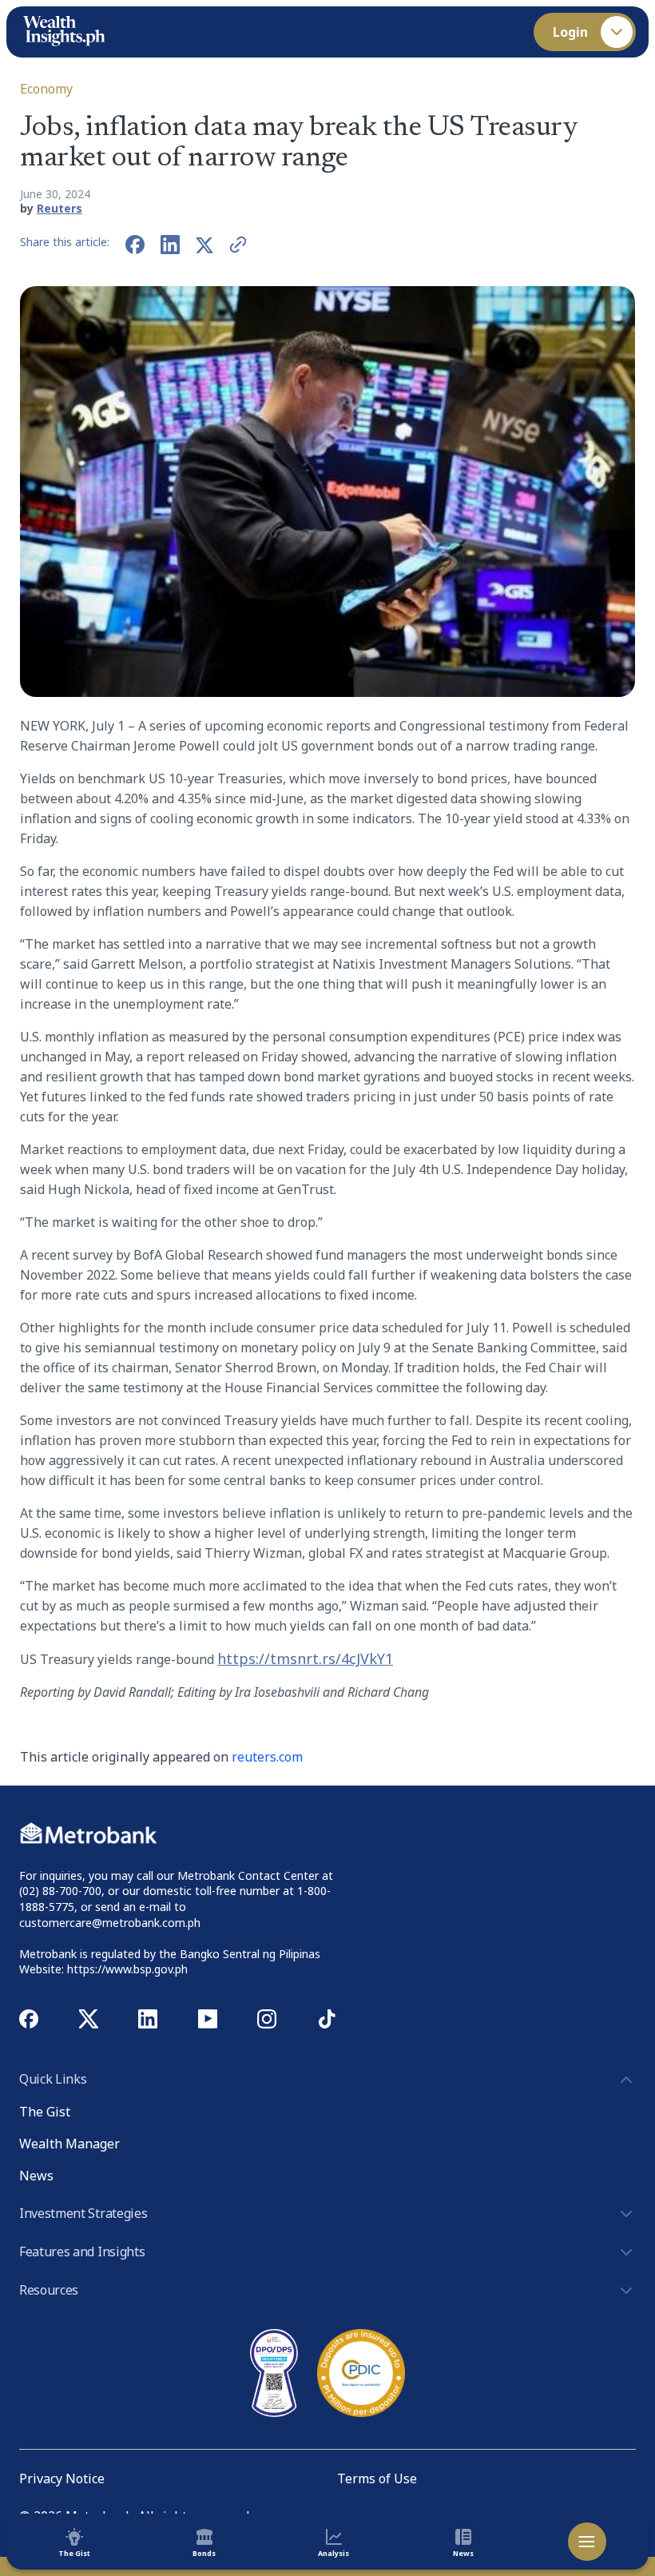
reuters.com (267, 1757)
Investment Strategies (83, 2213)
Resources (49, 2290)
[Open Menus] (587, 2542)
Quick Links (53, 2079)
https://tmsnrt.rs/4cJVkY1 (305, 1658)
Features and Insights (82, 2252)
